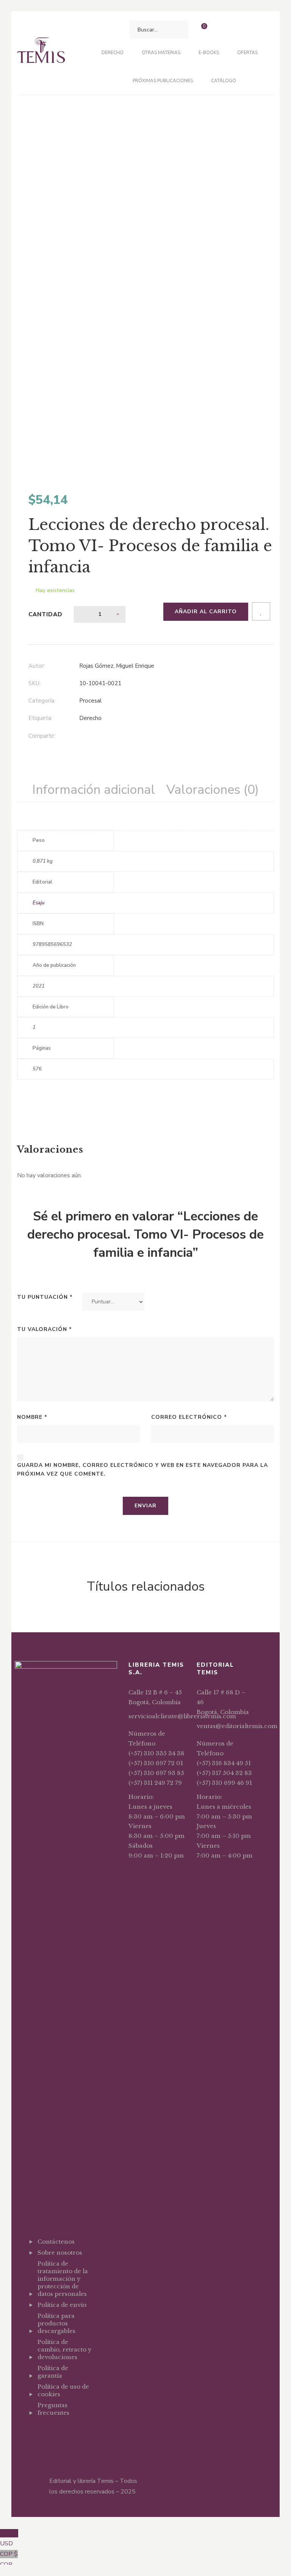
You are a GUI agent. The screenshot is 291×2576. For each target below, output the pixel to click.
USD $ (9, 2539)
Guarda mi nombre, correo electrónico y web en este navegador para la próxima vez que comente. (142, 1470)
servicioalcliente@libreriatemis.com (182, 1716)
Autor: (37, 666)
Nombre (32, 1417)
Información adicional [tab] (94, 790)
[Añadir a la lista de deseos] (261, 611)
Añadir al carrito (206, 612)
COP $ (9, 2559)
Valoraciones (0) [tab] (213, 790)
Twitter (53, 2431)
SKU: (34, 683)
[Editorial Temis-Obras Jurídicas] (41, 53)
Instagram (67, 2431)
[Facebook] (81, 737)
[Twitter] (97, 737)
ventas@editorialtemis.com (237, 1726)
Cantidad (45, 614)
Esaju (38, 903)
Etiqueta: (40, 718)
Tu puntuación (45, 1297)
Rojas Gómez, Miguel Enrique (117, 666)
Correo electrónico (189, 1417)
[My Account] (221, 30)
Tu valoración (45, 1329)
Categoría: (42, 701)
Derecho (90, 718)
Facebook (40, 2431)
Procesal (90, 701)
